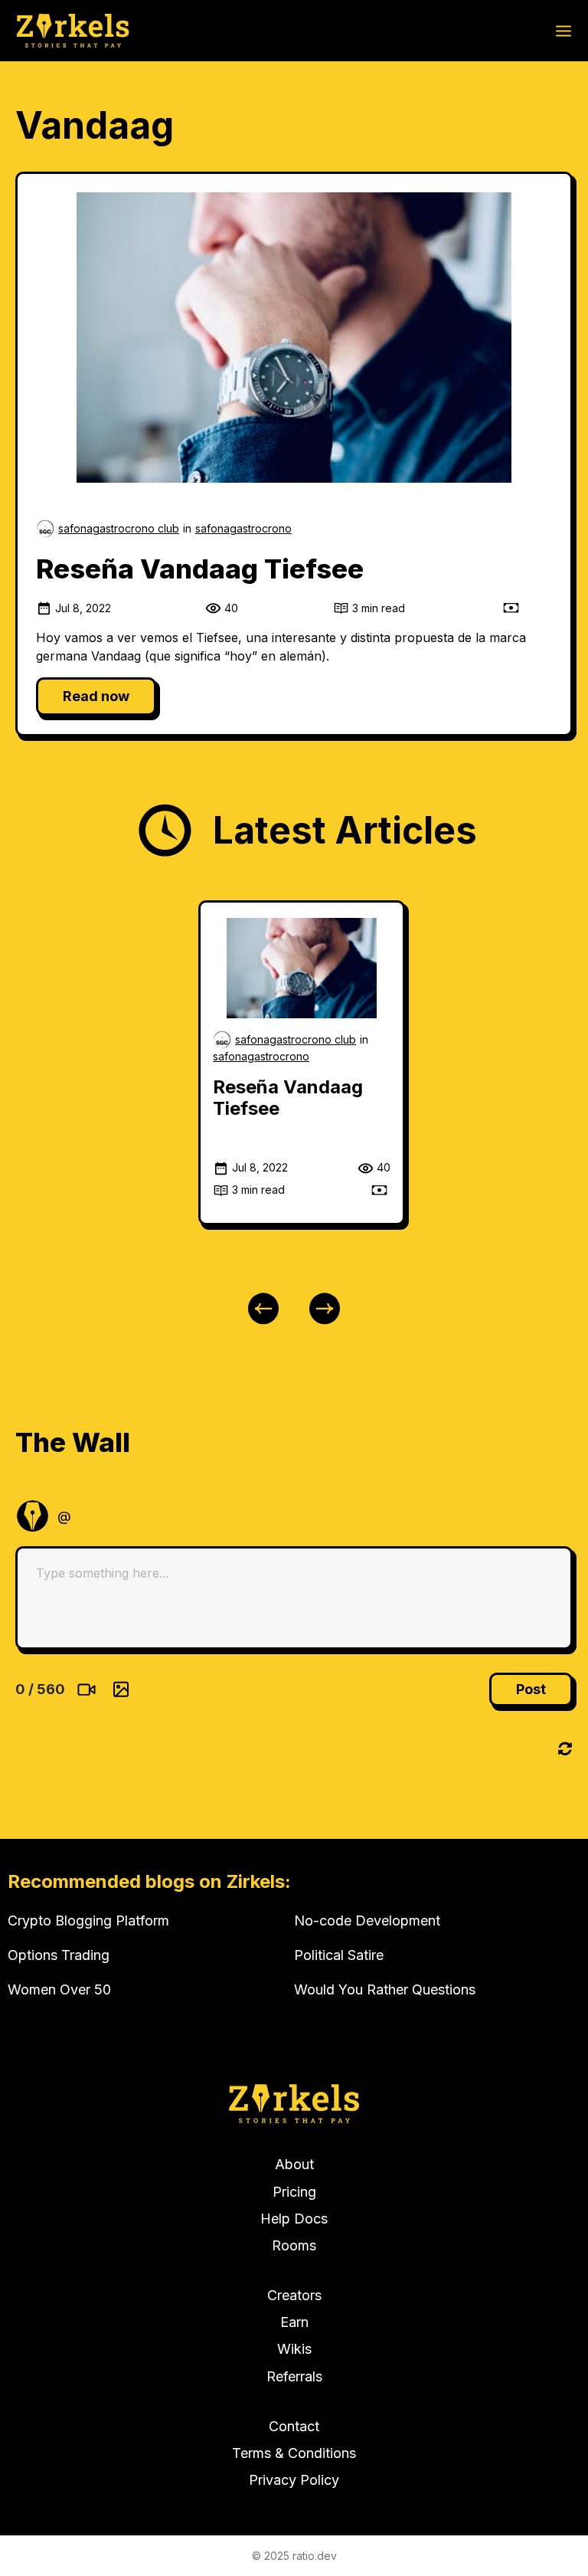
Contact (294, 2426)
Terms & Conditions (294, 2453)
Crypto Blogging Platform (88, 1921)
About (294, 2164)
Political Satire (339, 1955)
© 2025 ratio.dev (294, 2556)
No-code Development (367, 1921)
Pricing (294, 2192)
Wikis (294, 2349)
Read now (96, 696)
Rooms (294, 2245)
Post (531, 1689)
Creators (294, 2295)
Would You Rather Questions (385, 1989)
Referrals (294, 2376)
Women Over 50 (59, 1989)
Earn (294, 2322)
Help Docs (294, 2219)
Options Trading (59, 1955)
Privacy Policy (294, 2480)
